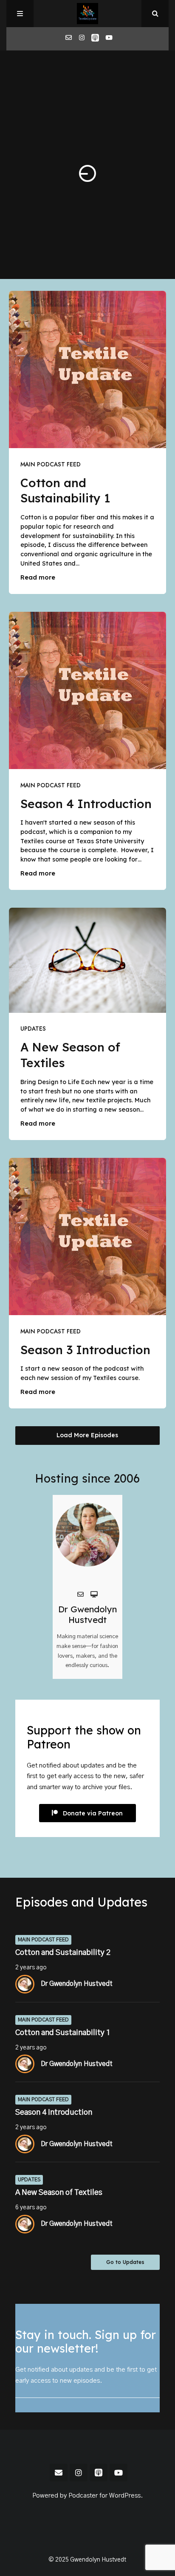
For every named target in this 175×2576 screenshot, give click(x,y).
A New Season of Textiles (59, 2193)
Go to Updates (125, 2262)
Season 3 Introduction (85, 1350)
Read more (38, 577)
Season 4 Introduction (86, 804)
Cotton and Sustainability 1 (65, 491)
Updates (33, 1029)
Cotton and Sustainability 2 (63, 1953)
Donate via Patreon (93, 1813)
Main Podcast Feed (51, 464)
